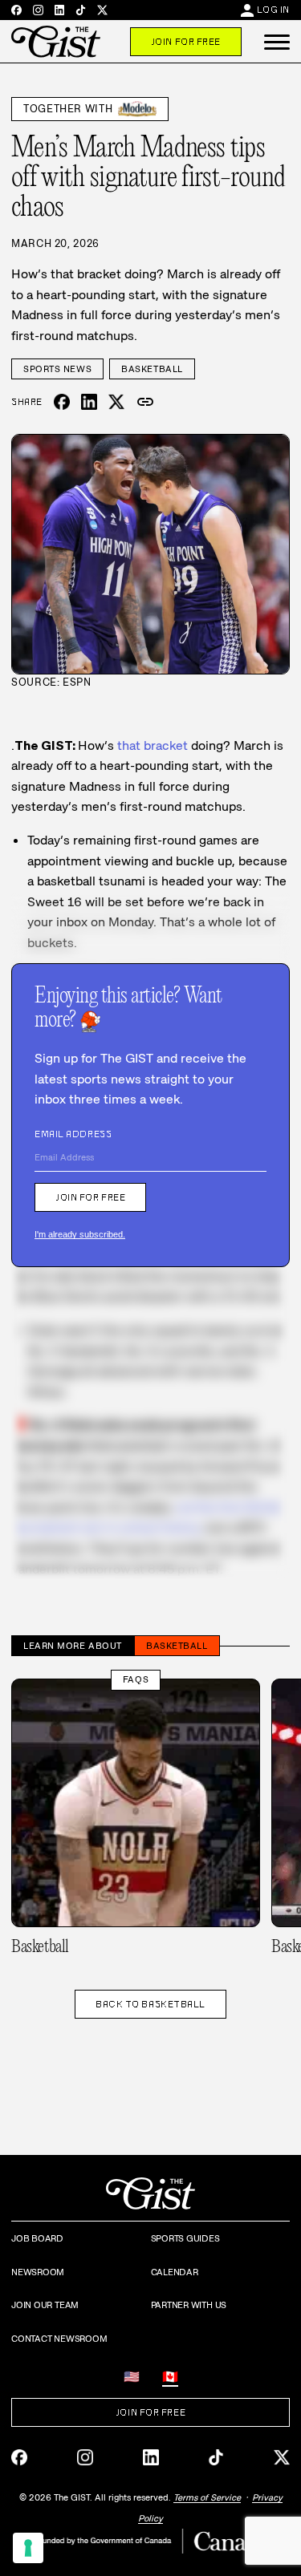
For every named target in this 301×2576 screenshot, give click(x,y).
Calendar (175, 2272)
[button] (277, 42)
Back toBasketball (150, 2004)
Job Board (37, 2238)
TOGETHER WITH (68, 109)
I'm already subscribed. (80, 1234)
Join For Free (186, 42)
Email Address (73, 1134)
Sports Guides (185, 2238)
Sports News (57, 369)
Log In (273, 10)
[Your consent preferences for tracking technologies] (28, 2548)
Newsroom (38, 2272)
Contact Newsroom (59, 2339)
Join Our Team (45, 2305)
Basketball (152, 369)
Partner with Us (189, 2305)
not (185, 1507)
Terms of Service (207, 2497)
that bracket (153, 745)
